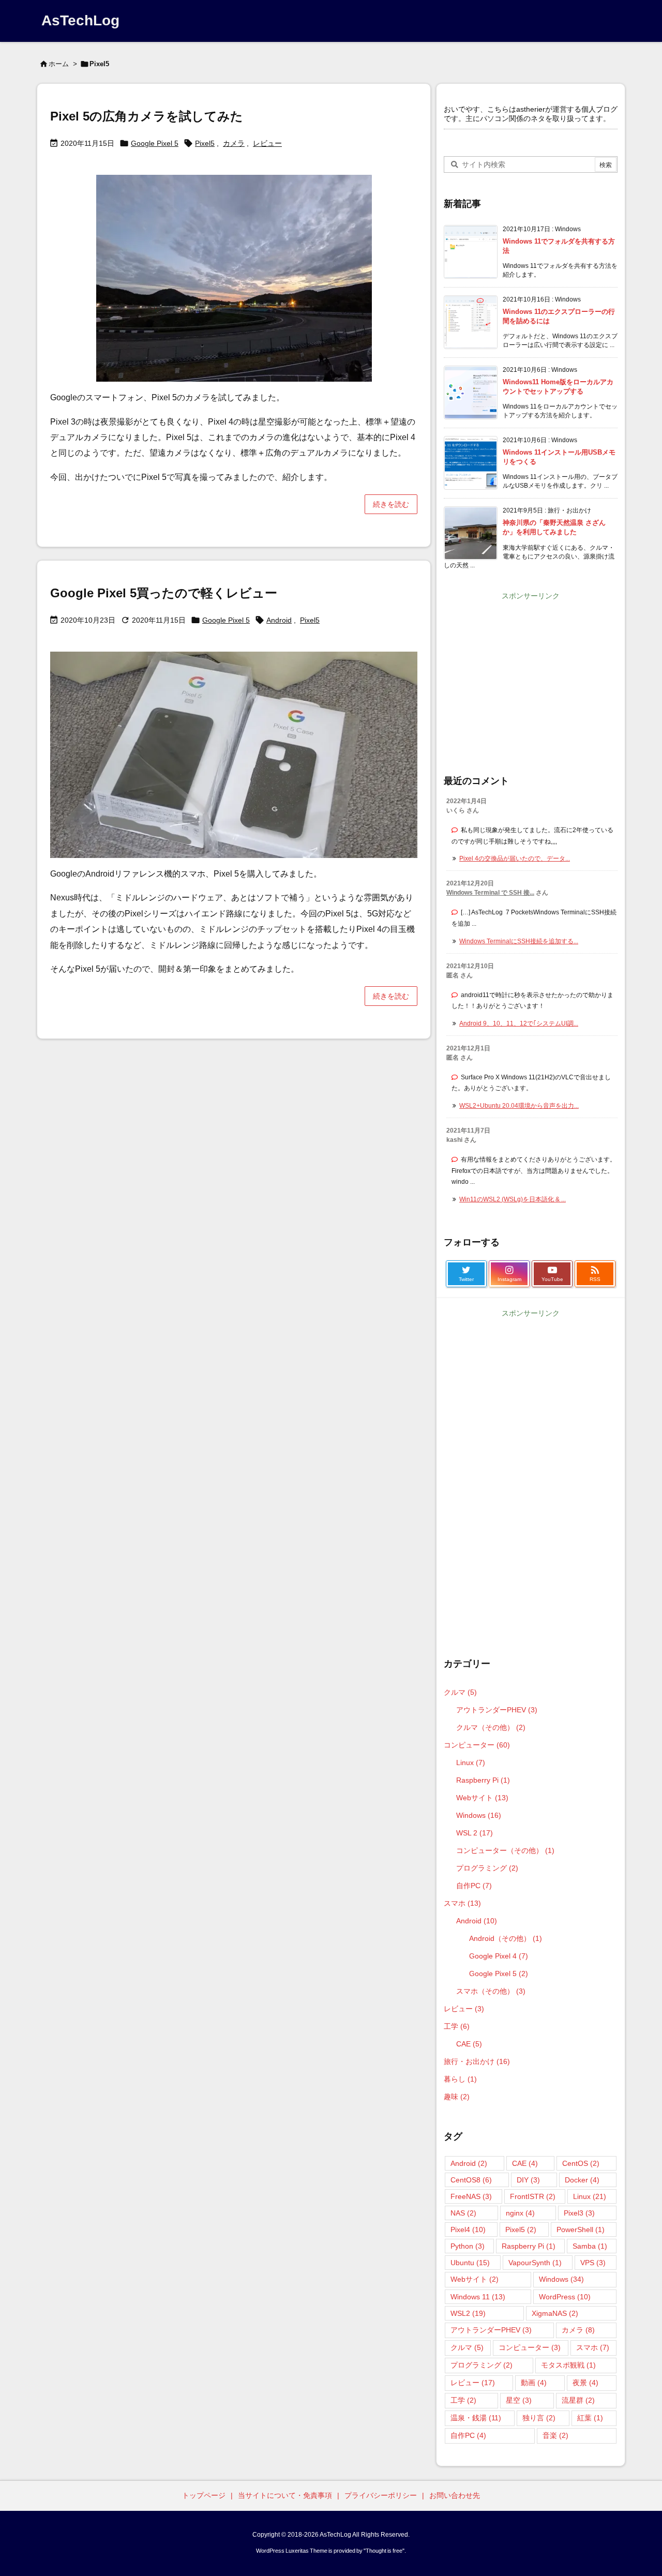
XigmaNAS (555, 2313)
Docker (582, 2180)
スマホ (462, 1903)
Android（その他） (506, 1938)
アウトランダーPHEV (497, 1710)
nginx (520, 2213)
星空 (519, 2400)
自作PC (474, 1886)
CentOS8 (471, 2180)
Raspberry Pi (483, 1780)
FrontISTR (533, 2196)
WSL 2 (475, 1833)
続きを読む (391, 504)
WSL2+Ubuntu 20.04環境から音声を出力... (519, 1106)
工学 (457, 2026)
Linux (471, 1762)
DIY (528, 2180)
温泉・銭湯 (476, 2418)
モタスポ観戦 (568, 2365)
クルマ (460, 1692)
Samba (590, 2246)
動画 (534, 2383)
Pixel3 (579, 2213)
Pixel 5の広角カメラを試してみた (147, 116)
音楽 (555, 2435)
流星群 (578, 2400)
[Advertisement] (531, 676)
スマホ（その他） (491, 1991)
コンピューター (477, 1745)
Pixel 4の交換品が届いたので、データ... (515, 858)
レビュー (267, 143)
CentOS (581, 2163)
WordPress (565, 2297)
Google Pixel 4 (499, 1956)
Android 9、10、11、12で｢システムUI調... (519, 1023)
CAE (469, 2044)
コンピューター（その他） (505, 1850)
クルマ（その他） (491, 1727)
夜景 (585, 2383)
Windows (479, 1815)
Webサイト (482, 1798)
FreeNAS (471, 2196)
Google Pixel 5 (155, 143)
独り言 (539, 2418)
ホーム (59, 64)
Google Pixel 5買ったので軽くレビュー (164, 593)
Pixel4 (468, 2229)
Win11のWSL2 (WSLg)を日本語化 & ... (513, 1199)
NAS (463, 2213)
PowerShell (581, 2229)
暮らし (460, 2079)
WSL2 (468, 2313)
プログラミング (487, 1868)
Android (279, 620)
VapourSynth (535, 2263)
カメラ (234, 143)
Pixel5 (205, 143)
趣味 (457, 2097)
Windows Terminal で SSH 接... (490, 893)
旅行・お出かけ (477, 2061)
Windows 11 (478, 2297)
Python (468, 2246)
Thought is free (384, 2551)
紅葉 (590, 2418)
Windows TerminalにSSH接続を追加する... (519, 941)
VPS (593, 2263)
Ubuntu (470, 2263)
